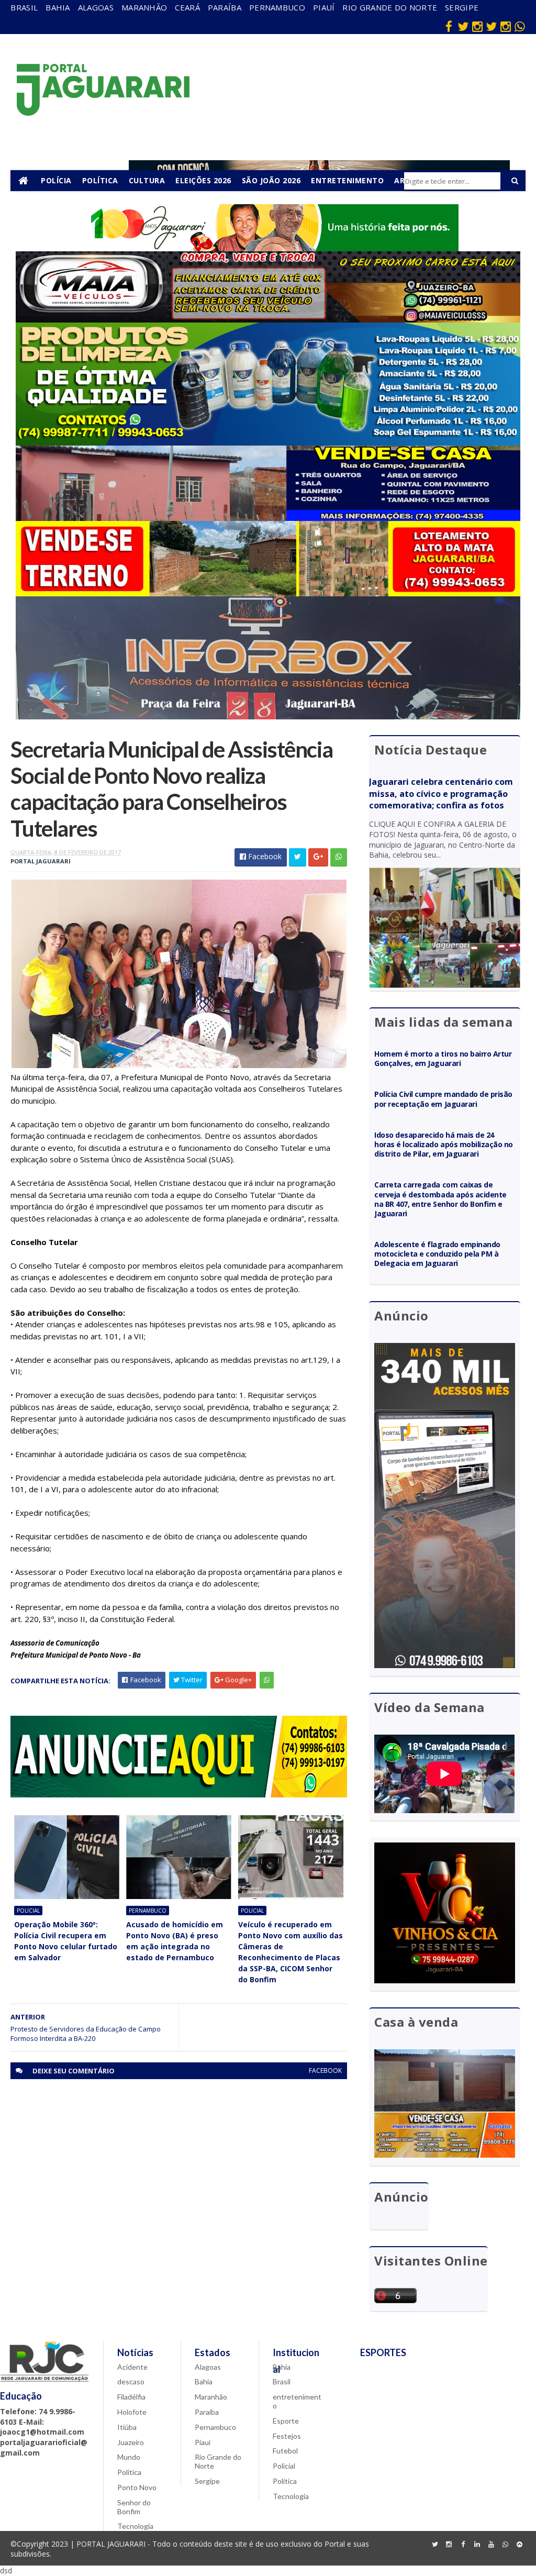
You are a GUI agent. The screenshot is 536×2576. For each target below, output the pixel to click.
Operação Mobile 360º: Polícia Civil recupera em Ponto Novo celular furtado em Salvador (66, 1941)
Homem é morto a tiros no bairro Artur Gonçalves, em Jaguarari (443, 1058)
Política (100, 180)
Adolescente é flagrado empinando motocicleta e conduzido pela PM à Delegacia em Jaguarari (437, 1254)
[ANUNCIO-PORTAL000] (178, 1795)
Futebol (285, 2451)
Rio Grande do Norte (390, 7)
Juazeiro (131, 2442)
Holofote (132, 2412)
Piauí (324, 7)
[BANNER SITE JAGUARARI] (268, 248)
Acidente (132, 2367)
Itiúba (127, 2427)
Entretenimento (347, 180)
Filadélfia (131, 2397)
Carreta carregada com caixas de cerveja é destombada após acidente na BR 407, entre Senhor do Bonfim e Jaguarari (440, 1199)
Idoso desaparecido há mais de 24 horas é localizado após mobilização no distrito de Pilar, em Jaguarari (443, 1144)
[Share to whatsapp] (339, 857)
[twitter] (463, 26)
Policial (28, 1911)
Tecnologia (135, 2526)
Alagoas (96, 7)
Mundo (129, 2457)
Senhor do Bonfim (134, 2507)
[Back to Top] (520, 2545)
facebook (325, 2070)
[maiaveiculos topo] (268, 320)
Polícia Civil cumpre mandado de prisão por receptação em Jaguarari (443, 1099)
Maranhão (144, 7)
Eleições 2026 (203, 180)
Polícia (56, 180)
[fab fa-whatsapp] (520, 26)
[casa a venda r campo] (268, 518)
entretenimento (297, 2401)
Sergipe (462, 7)
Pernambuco (277, 7)
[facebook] (449, 26)
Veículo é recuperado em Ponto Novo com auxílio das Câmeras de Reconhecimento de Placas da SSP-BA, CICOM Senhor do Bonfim (291, 1952)
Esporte (286, 2421)
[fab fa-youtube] (492, 2545)
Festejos (287, 2436)
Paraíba (225, 7)
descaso (131, 2381)
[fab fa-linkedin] (477, 2545)
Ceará (187, 7)
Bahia (58, 7)
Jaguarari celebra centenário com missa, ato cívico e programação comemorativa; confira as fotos (441, 794)
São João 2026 (271, 180)
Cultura (147, 180)
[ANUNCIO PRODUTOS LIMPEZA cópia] (268, 443)
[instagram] (477, 26)
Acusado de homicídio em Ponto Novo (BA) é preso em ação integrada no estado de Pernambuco (175, 1941)
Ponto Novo (137, 2487)
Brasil (24, 7)
